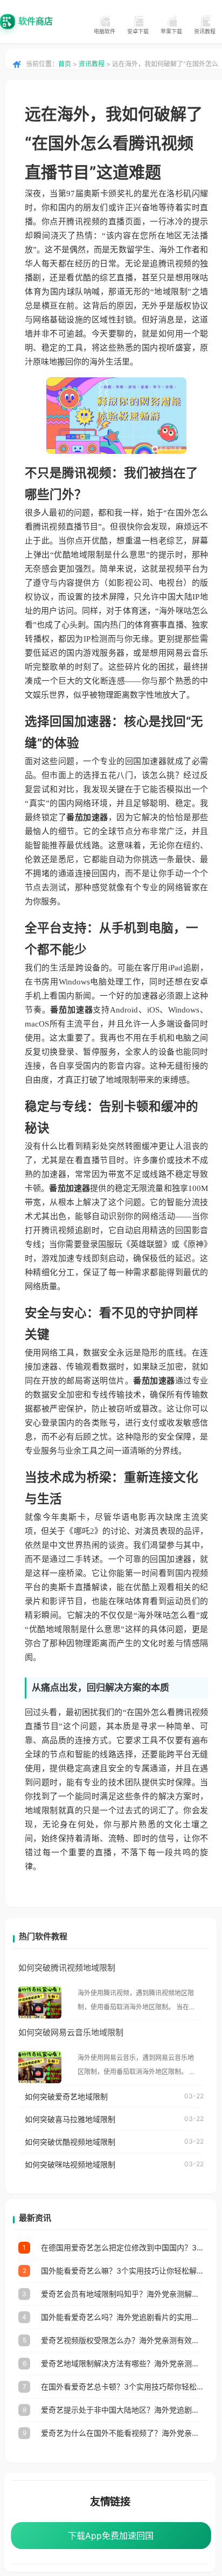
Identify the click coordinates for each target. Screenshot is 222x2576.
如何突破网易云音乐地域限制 (71, 2032)
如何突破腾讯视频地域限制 (67, 1968)
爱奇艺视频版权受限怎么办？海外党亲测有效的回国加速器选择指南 (122, 2340)
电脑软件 (105, 31)
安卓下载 (138, 31)
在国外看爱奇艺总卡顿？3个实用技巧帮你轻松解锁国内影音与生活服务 (122, 2386)
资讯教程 (205, 31)
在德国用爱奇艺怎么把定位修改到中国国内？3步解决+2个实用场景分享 (122, 2247)
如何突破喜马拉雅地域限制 (70, 2119)
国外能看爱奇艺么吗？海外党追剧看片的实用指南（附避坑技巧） (122, 2317)
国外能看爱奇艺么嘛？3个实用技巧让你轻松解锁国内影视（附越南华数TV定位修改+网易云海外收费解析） (122, 2271)
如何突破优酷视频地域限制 (70, 2142)
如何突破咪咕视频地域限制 (70, 2164)
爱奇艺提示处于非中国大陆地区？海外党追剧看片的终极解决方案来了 (122, 2410)
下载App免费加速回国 (111, 2536)
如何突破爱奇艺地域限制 (66, 2096)
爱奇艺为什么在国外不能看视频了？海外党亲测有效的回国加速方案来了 (122, 2433)
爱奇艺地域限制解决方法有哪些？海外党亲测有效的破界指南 (122, 2363)
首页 (65, 64)
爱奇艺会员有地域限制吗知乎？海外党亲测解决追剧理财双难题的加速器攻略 (122, 2294)
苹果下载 (171, 31)
